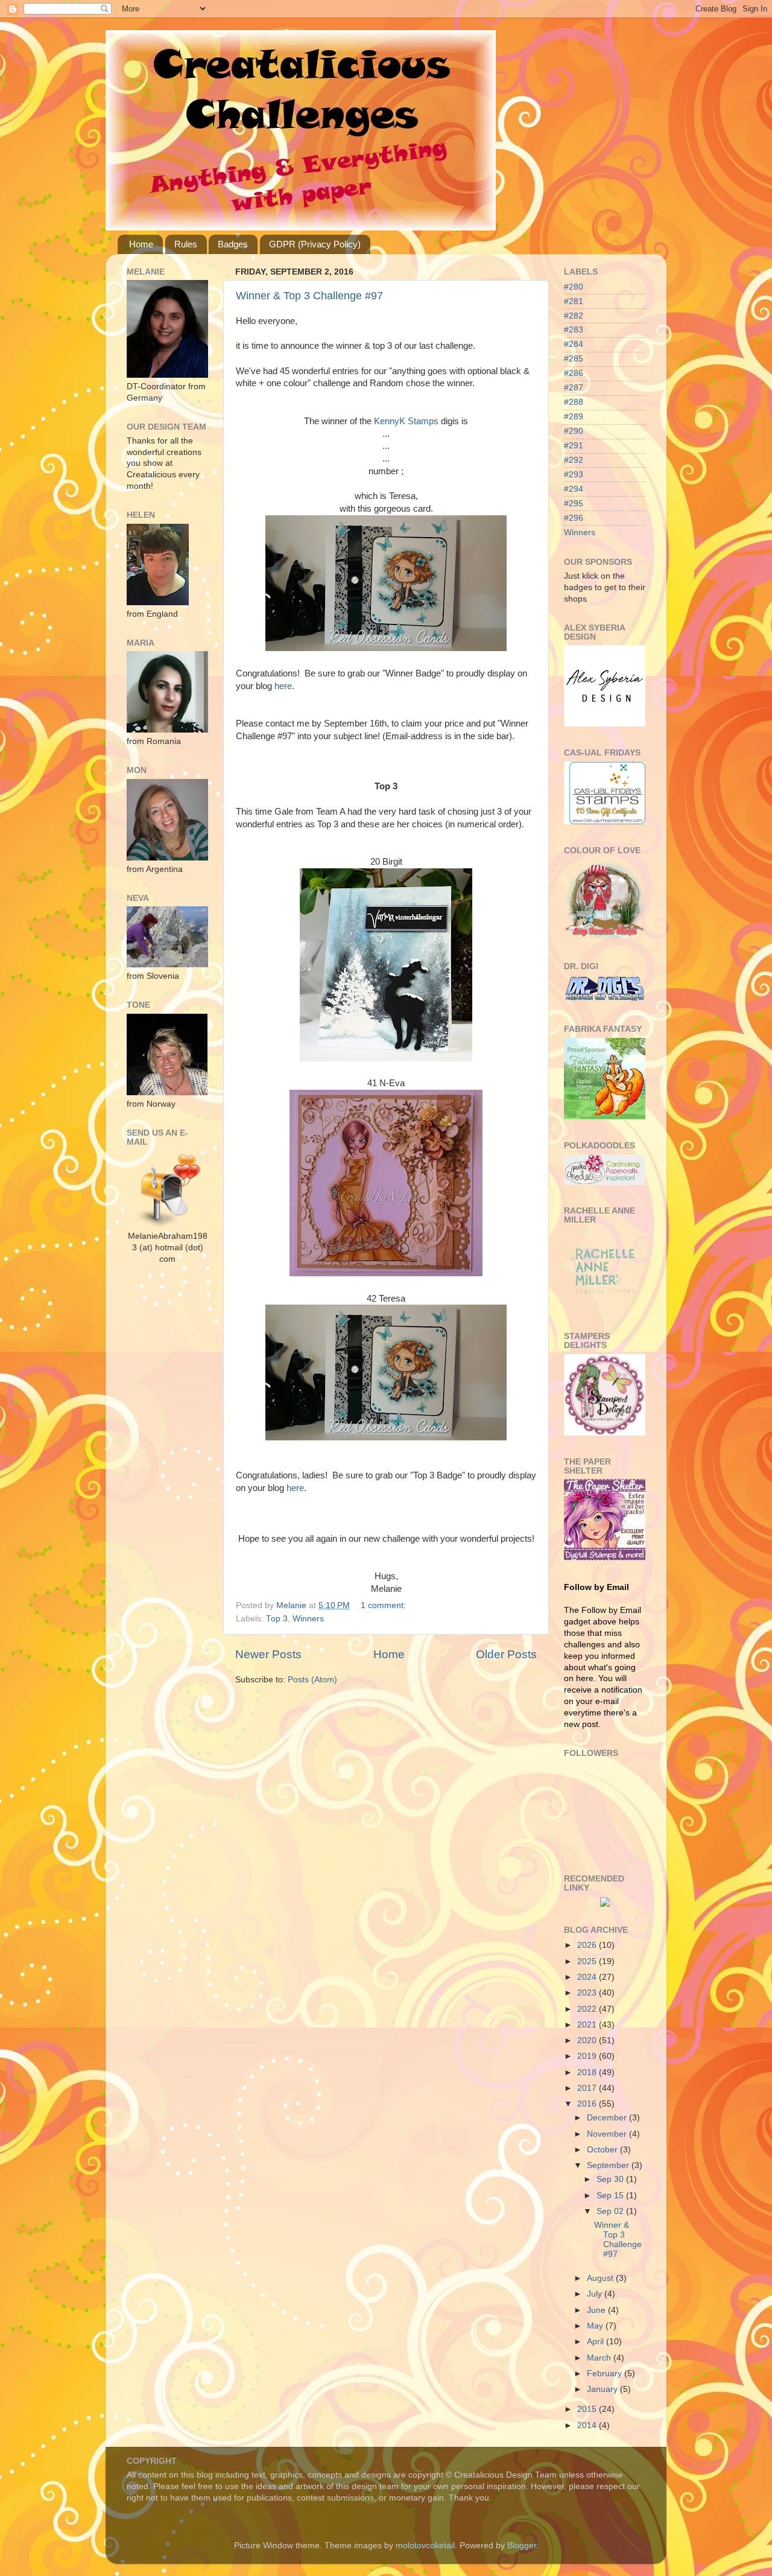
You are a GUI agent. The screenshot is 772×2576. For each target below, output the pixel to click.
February (606, 2374)
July (596, 2294)
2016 (588, 2104)
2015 (588, 2409)
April (596, 2342)
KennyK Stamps (406, 421)
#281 (574, 301)
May (596, 2326)
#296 (574, 518)
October (603, 2150)
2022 (588, 2009)
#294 (574, 489)
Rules (186, 244)
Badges (233, 244)
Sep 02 (611, 2211)
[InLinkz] (605, 1901)
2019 (588, 2056)
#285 (574, 359)
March (600, 2358)
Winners (308, 1619)
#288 (574, 402)
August (601, 2278)
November (608, 2134)
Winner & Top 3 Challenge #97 (309, 296)
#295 (574, 504)
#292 (574, 460)
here (283, 686)
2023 (588, 1993)
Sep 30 (611, 2179)
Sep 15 (611, 2196)
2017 (588, 2088)
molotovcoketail (425, 2546)
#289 (574, 417)
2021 (588, 2025)
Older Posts (506, 1654)
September (609, 2165)
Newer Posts (268, 1654)
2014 (588, 2425)
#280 (574, 287)
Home (141, 244)
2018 (588, 2072)
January (603, 2389)
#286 (574, 373)
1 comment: (384, 1605)
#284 (574, 344)
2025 (588, 1961)
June (597, 2310)
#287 (574, 388)
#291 (574, 446)
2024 (588, 1977)
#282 (574, 316)
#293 (574, 475)
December (608, 2118)
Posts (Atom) (312, 1680)
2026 (588, 1945)
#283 (574, 330)
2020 (588, 2040)
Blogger (522, 2546)
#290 (574, 431)
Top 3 (277, 1619)
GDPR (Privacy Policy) (315, 244)
